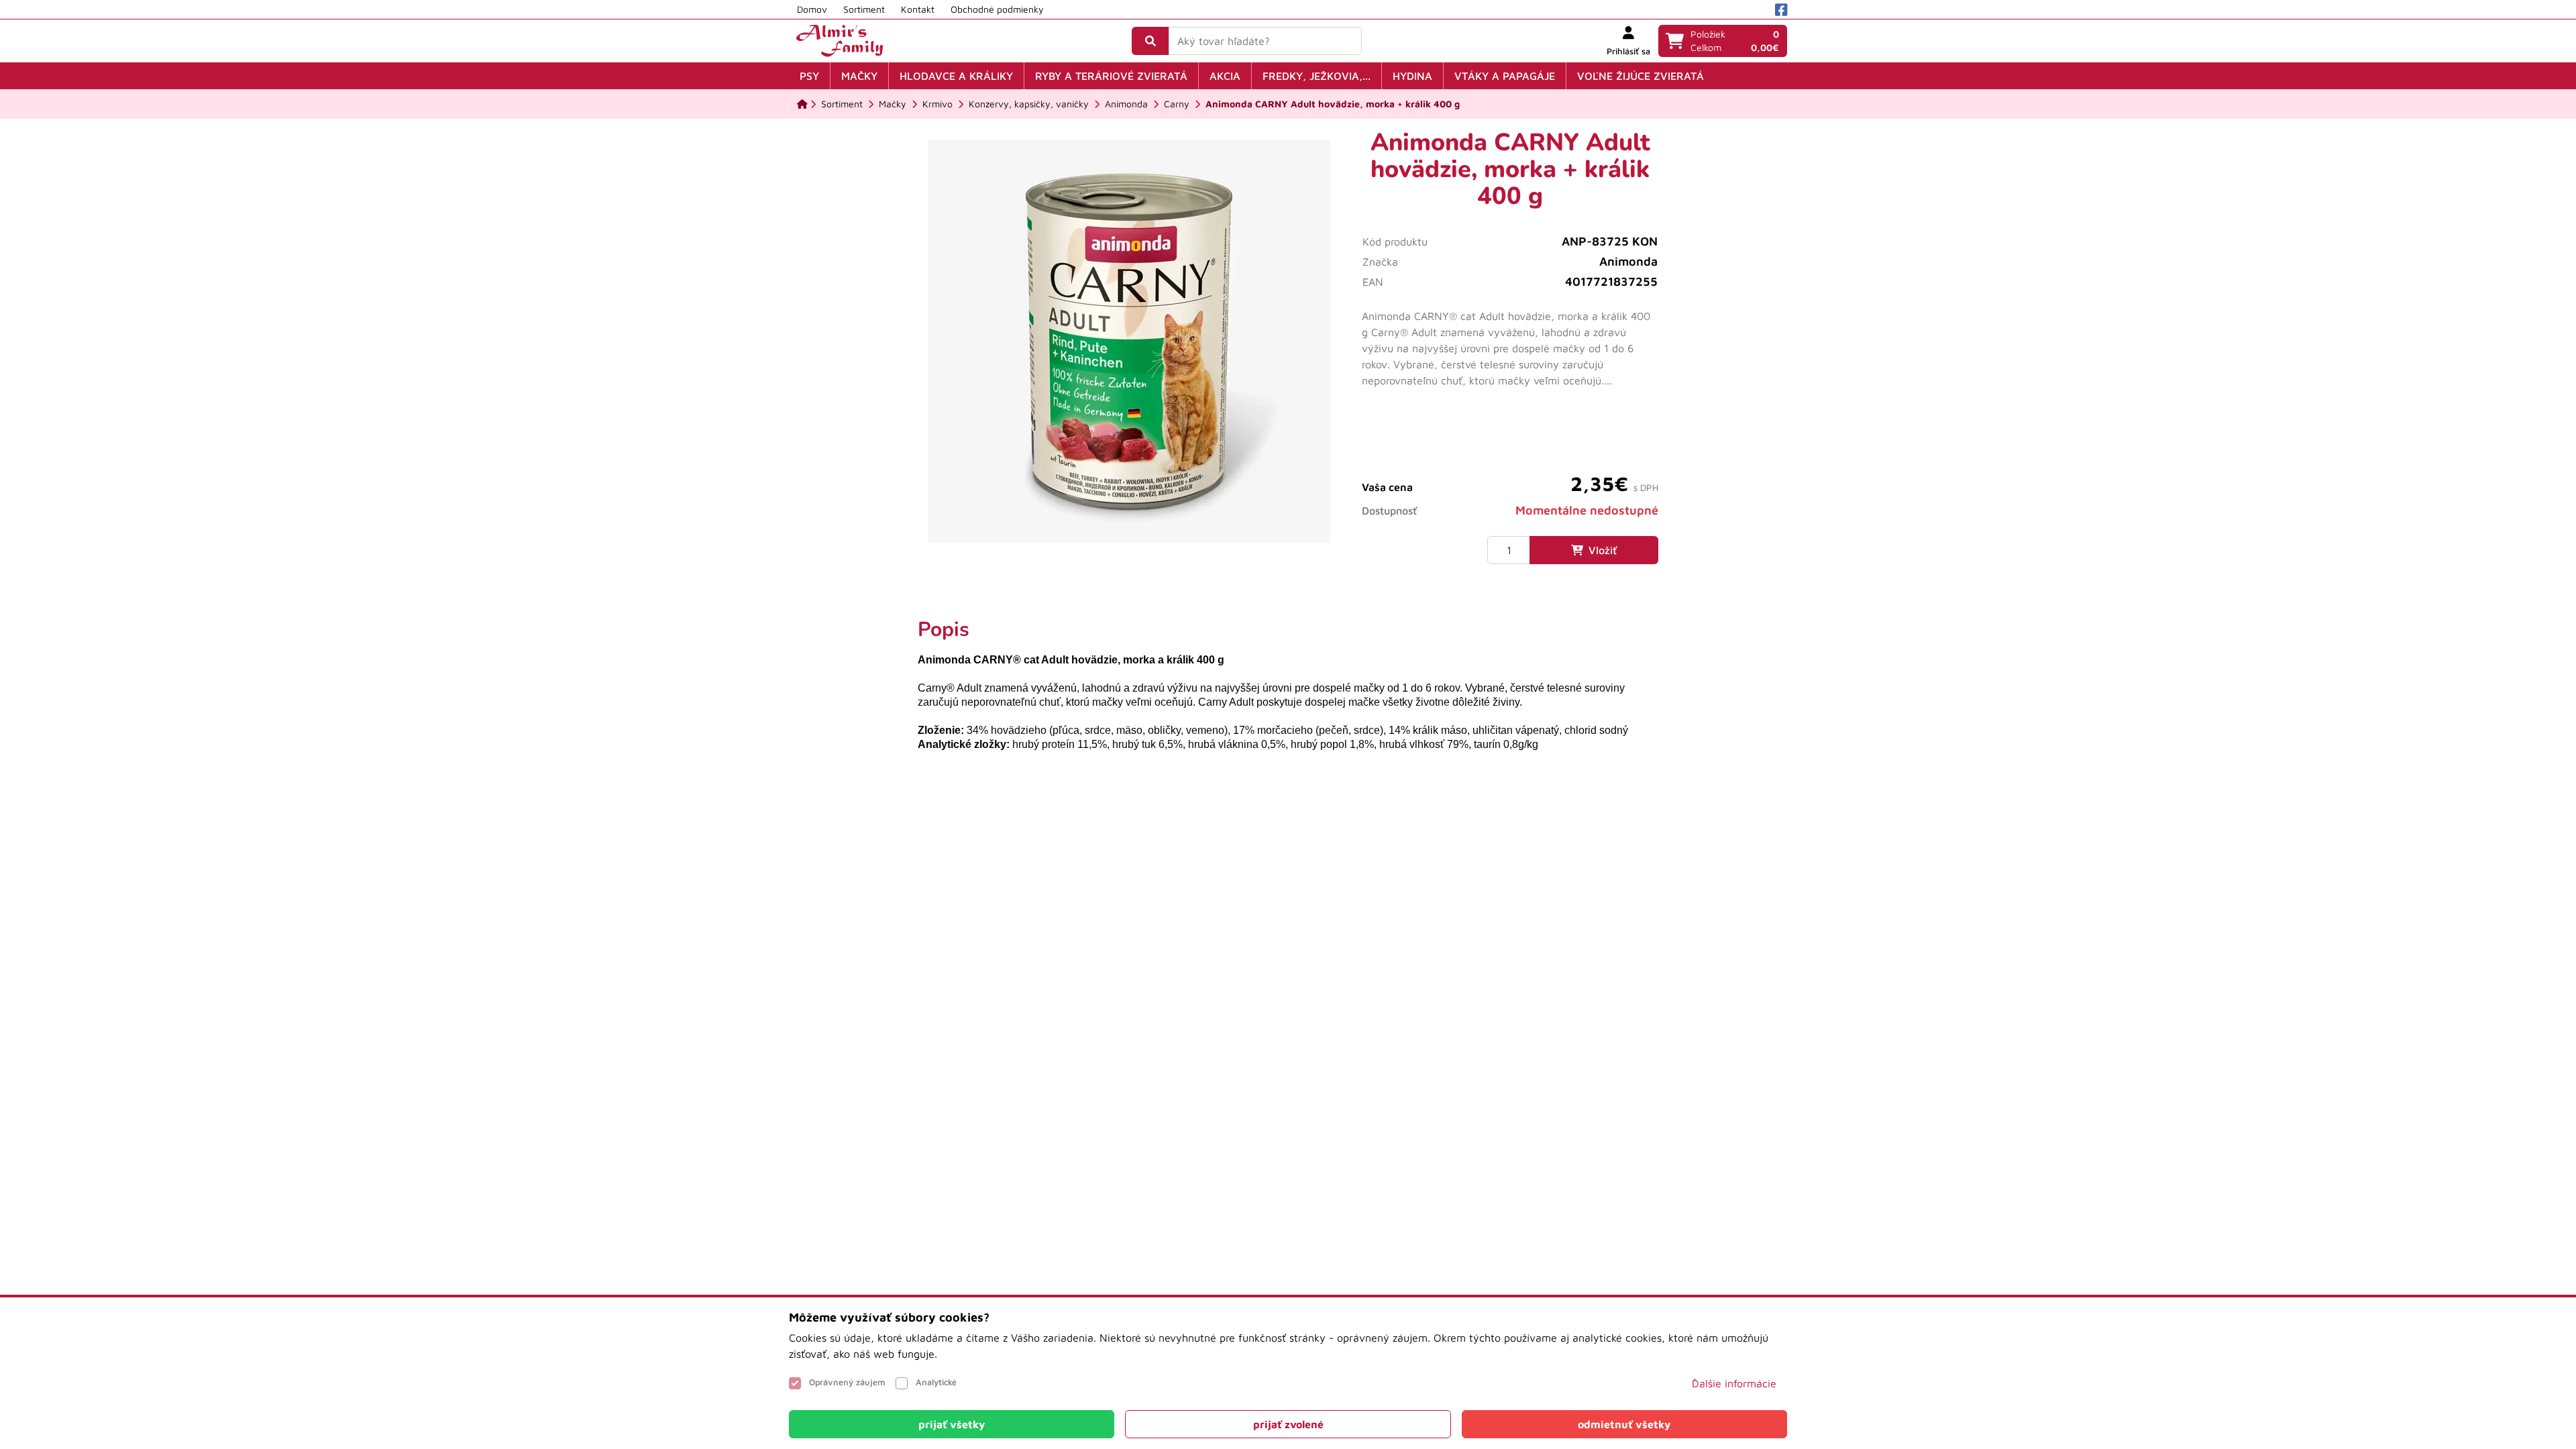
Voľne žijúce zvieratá (1641, 76)
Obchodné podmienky (997, 9)
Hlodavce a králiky (956, 76)
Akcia (1225, 76)
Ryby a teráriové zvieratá (1111, 76)
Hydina (1412, 76)
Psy (809, 76)
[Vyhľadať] (1150, 41)
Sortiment (864, 9)
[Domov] (802, 104)
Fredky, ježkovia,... (1317, 76)
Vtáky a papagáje (1505, 76)
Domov (812, 9)
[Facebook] (1781, 10)
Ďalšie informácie (1734, 1383)
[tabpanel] (1288, 685)
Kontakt (918, 9)
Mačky (859, 76)
